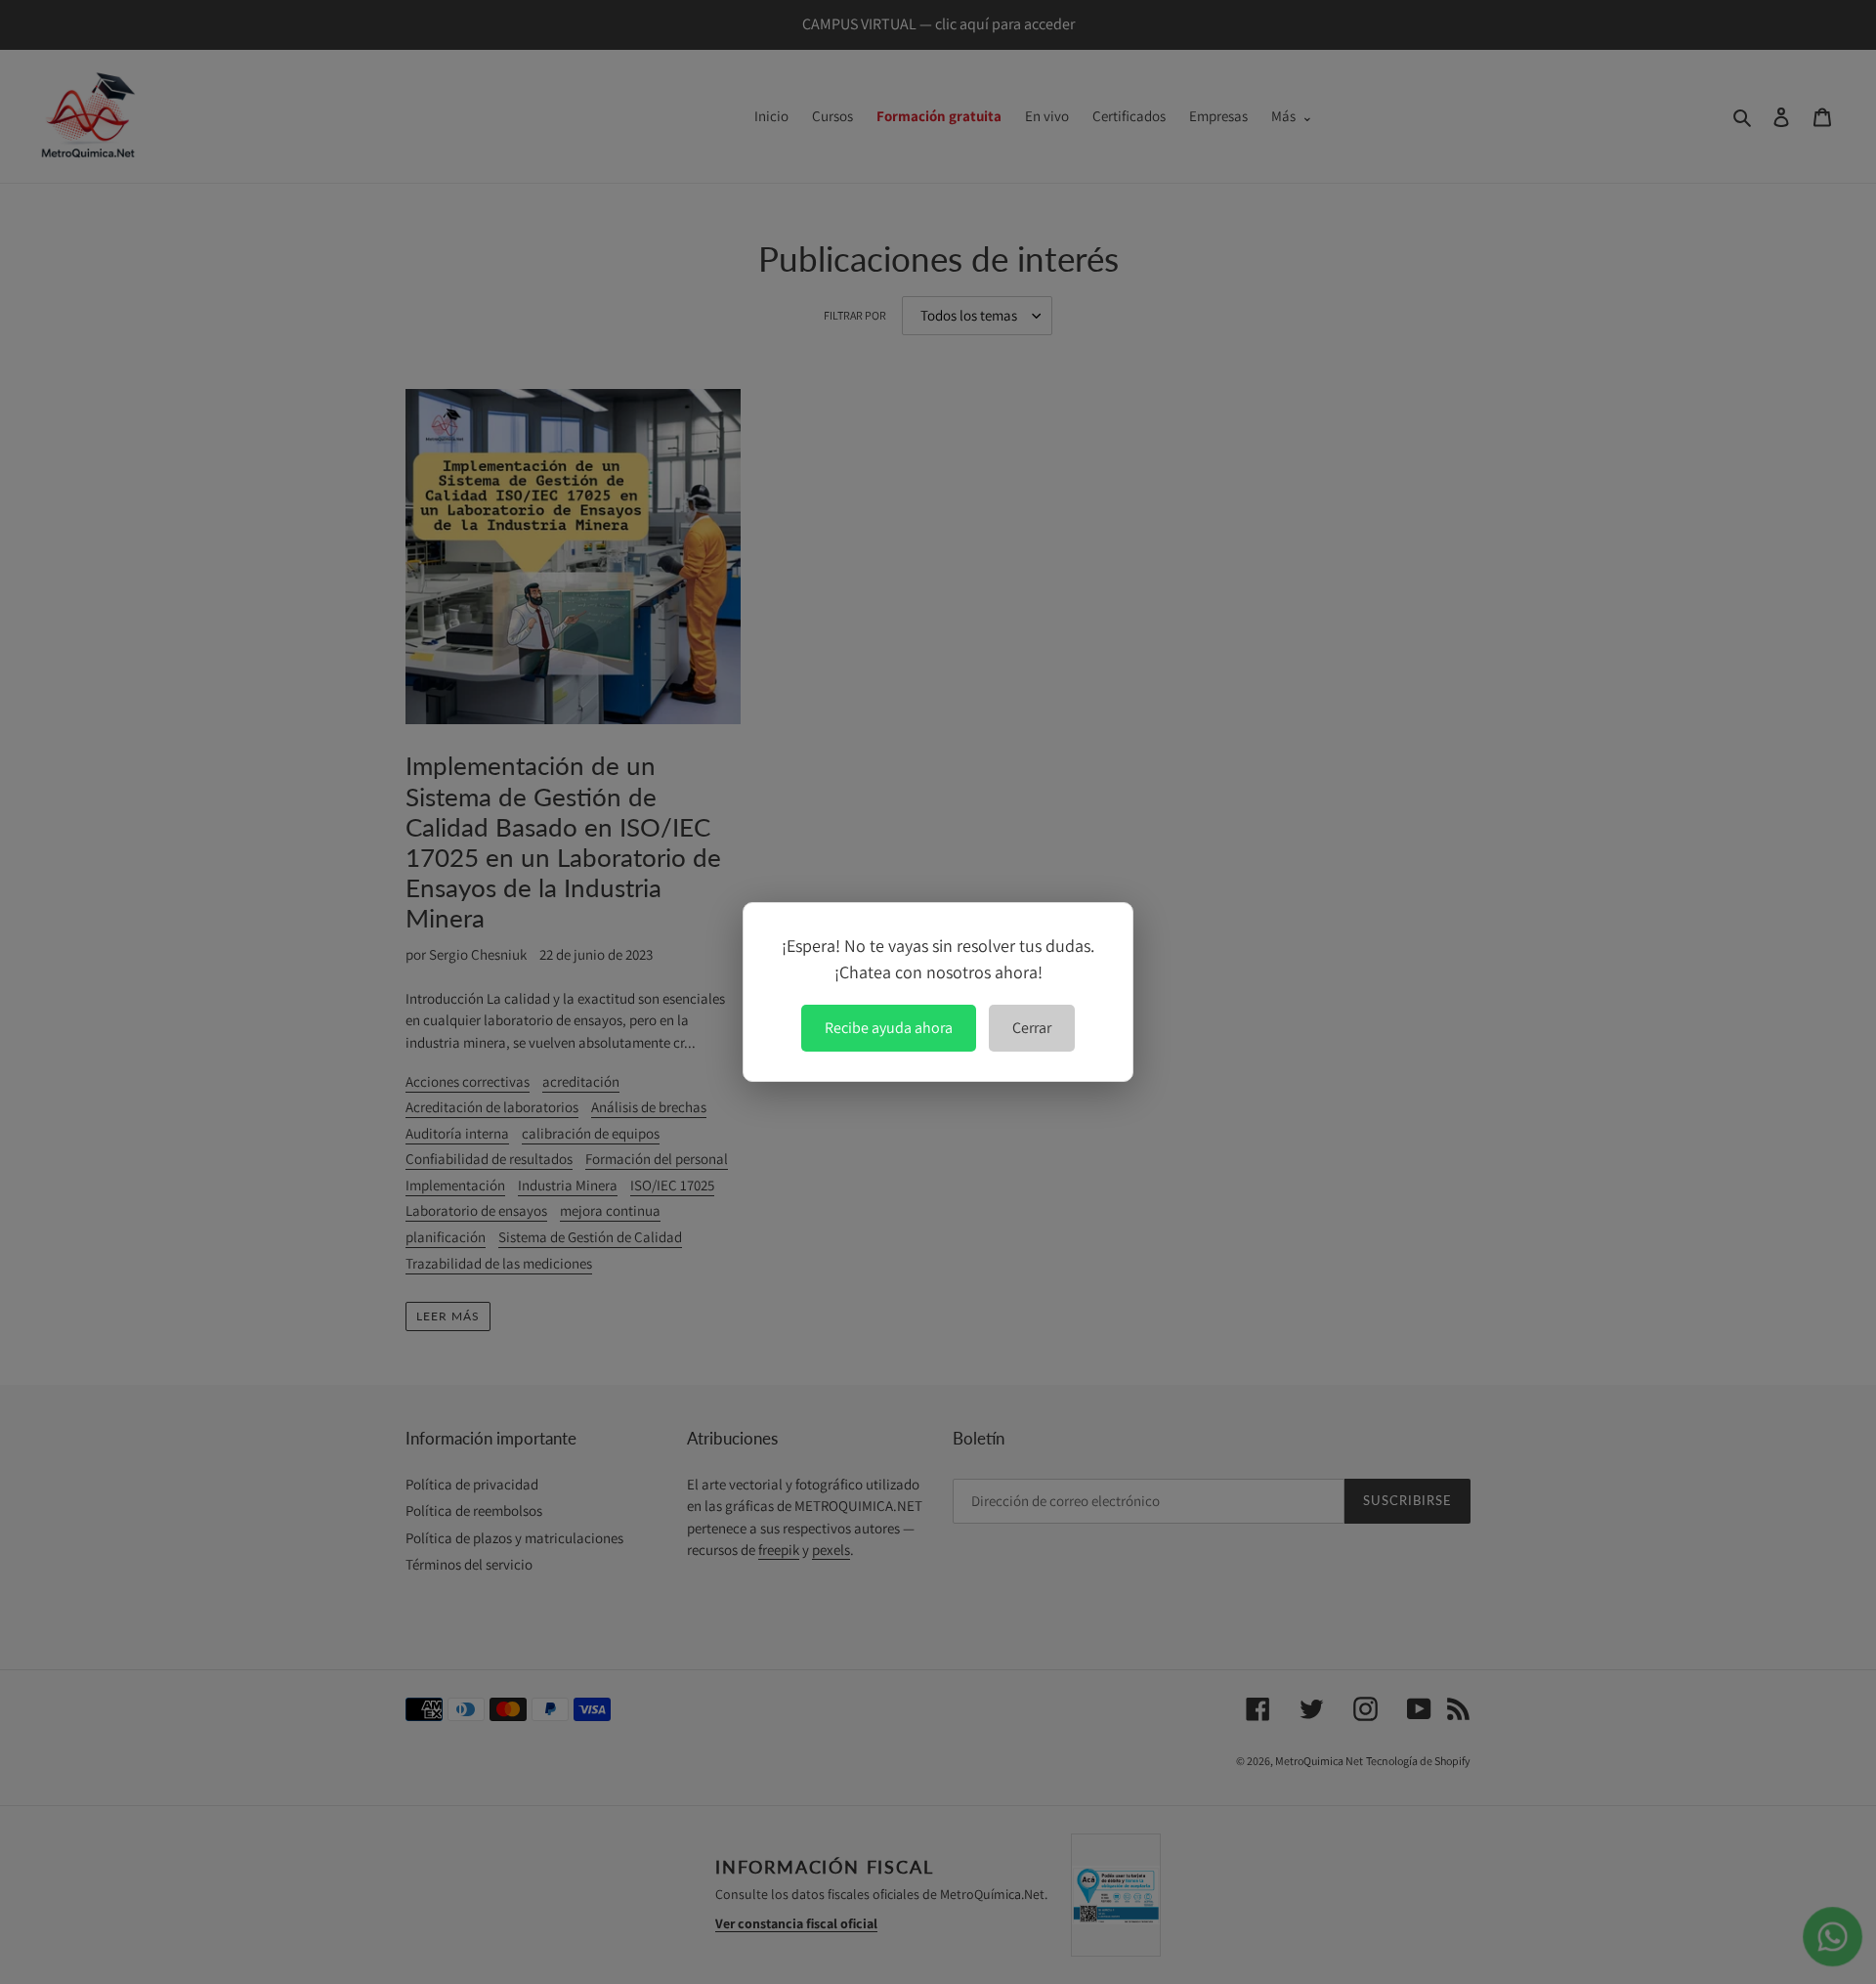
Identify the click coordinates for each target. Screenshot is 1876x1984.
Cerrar (1032, 1028)
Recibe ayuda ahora (889, 1028)
